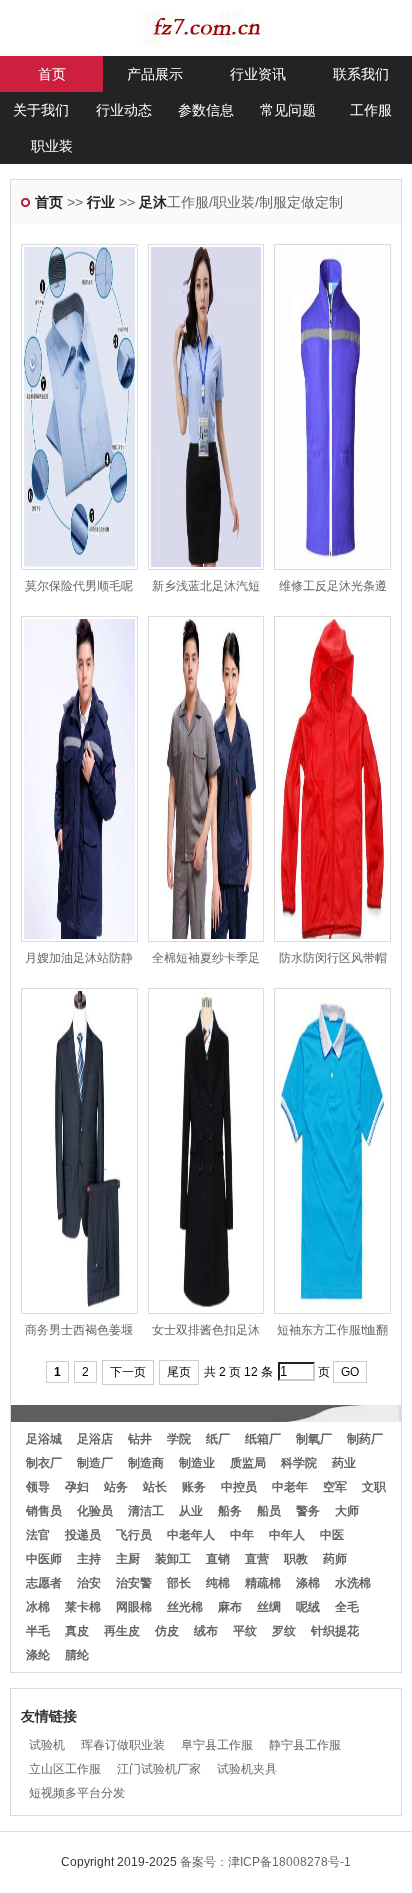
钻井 (140, 1439)
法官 (38, 1535)
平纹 (245, 1631)
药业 (344, 1463)
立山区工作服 (65, 1769)
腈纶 (77, 1655)
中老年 (290, 1487)
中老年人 (191, 1535)
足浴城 (44, 1439)
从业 (191, 1511)
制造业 (197, 1463)
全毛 (347, 1607)
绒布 (206, 1631)
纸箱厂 (263, 1439)
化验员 (95, 1511)
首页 (52, 74)
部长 (179, 1583)
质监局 (248, 1463)
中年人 (287, 1535)
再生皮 (122, 1631)
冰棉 (38, 1607)
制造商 (146, 1463)
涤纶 (38, 1655)
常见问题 (288, 110)
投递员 (83, 1535)
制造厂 (95, 1463)
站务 (116, 1487)
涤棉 (308, 1583)
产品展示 (155, 74)
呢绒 (308, 1607)
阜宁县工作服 (217, 1745)
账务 (194, 1487)
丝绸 (269, 1607)
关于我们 (41, 110)
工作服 (371, 110)
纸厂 (218, 1439)
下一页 (128, 1372)
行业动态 (124, 110)
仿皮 (167, 1631)
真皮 (77, 1631)
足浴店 (95, 1439)
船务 (230, 1511)
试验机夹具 (247, 1769)
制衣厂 (44, 1463)
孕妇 (77, 1487)
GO (350, 1372)
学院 (179, 1439)
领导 (38, 1487)
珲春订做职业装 (123, 1745)
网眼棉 (134, 1607)
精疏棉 (263, 1583)
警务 (308, 1511)
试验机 (47, 1745)
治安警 (134, 1583)
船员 (269, 1511)
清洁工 (146, 1511)
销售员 (44, 1511)
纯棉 (218, 1583)
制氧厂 (314, 1439)
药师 (335, 1559)
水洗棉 (353, 1583)
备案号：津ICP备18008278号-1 (265, 1862)
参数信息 (206, 110)
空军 (335, 1487)
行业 (101, 202)
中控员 (239, 1487)
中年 (242, 1535)
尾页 (179, 1372)
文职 (374, 1487)
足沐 (153, 202)
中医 (332, 1535)
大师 (347, 1511)
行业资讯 (258, 74)
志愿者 (44, 1583)
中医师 (44, 1559)
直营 (257, 1559)
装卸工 (173, 1559)
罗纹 (284, 1631)
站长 (155, 1487)
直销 (218, 1559)
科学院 (299, 1463)
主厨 (128, 1559)
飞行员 (134, 1535)
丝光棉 (185, 1607)
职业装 (52, 146)
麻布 (230, 1607)
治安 (89, 1583)
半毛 (38, 1631)
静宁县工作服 (305, 1745)
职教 (296, 1559)
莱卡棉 (83, 1607)
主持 (89, 1559)
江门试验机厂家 (159, 1769)
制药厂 (365, 1439)
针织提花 (335, 1631)
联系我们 (361, 74)
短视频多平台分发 (77, 1793)
